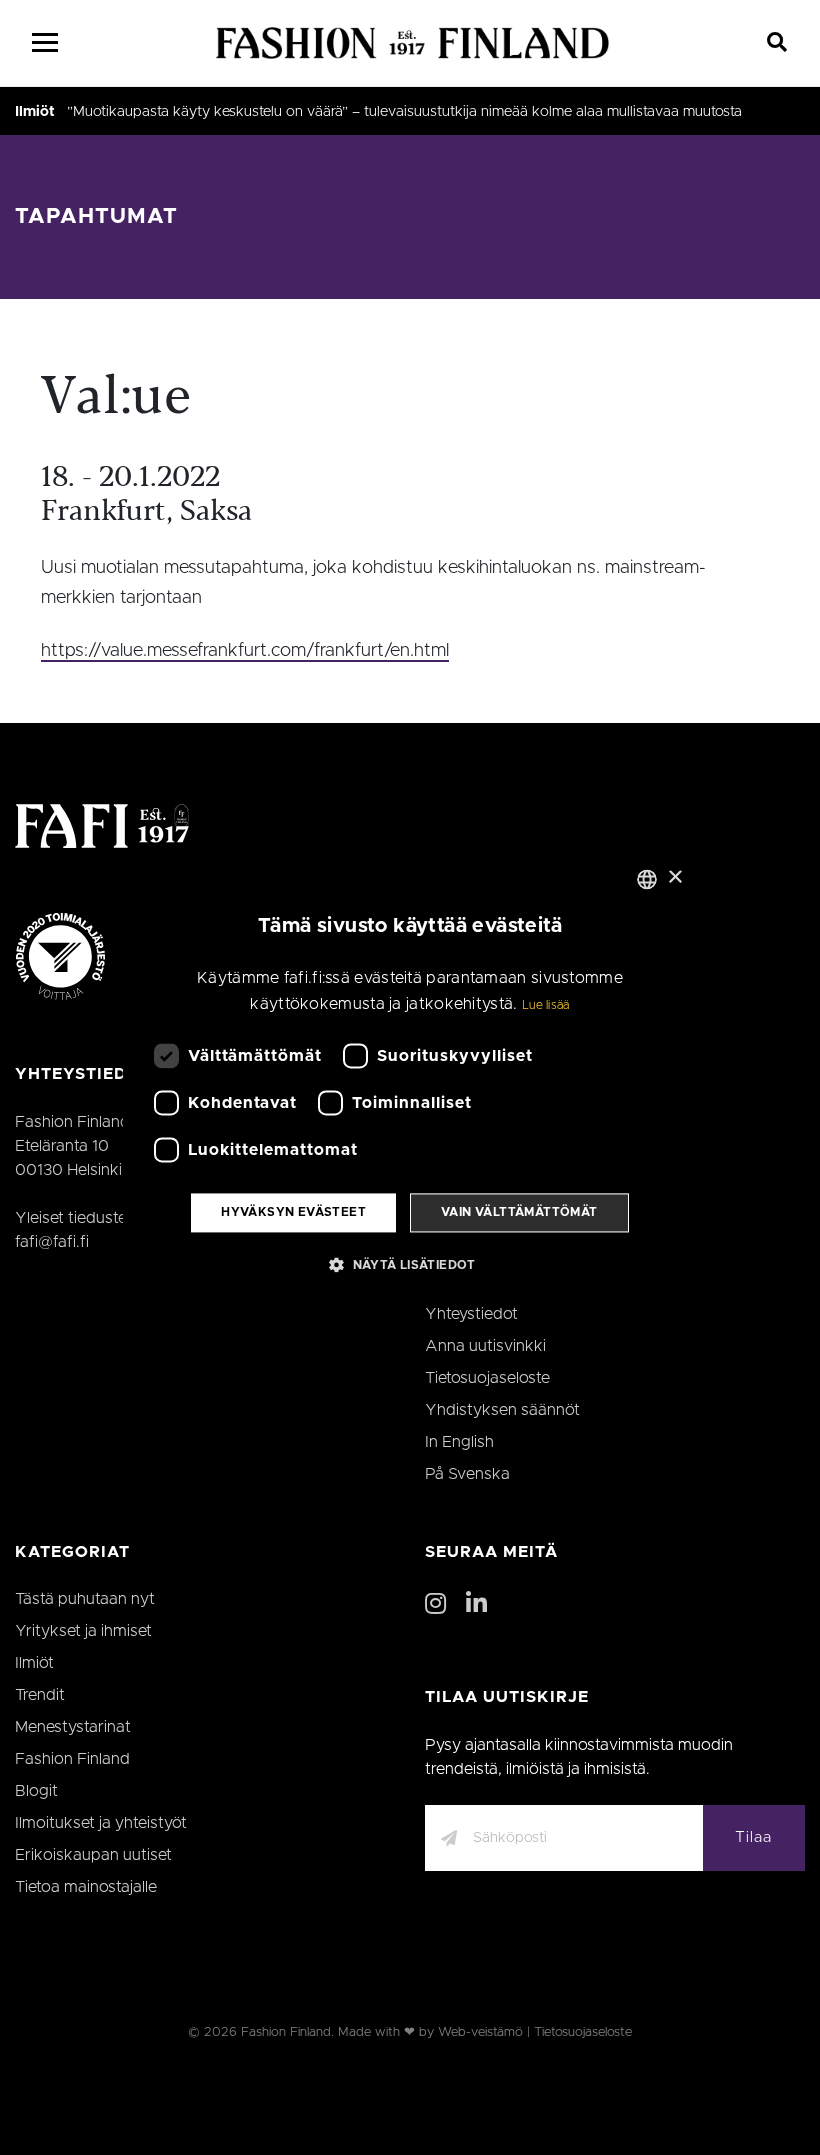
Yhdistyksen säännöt (502, 1410)
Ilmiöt (35, 112)
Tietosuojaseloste (487, 1378)
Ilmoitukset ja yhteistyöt (101, 1823)
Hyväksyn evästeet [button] (293, 1213)
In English (459, 1442)
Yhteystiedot (471, 1314)
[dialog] (410, 1077)
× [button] (674, 877)
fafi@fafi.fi (52, 1242)
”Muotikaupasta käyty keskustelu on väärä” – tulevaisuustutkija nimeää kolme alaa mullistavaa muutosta (404, 112)
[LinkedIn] (476, 1605)
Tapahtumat (96, 216)
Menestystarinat (73, 1727)
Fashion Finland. (287, 2032)
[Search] (777, 43)
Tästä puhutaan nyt (85, 1599)
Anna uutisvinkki (485, 1346)
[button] (410, 1264)
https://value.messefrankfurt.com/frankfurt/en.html (245, 651)
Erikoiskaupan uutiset (93, 1855)
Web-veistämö (480, 2032)
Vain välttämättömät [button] (519, 1213)
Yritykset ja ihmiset (83, 1631)
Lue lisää (546, 1005)
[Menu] (45, 43)
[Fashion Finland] (413, 43)
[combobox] (647, 879)
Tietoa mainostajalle (86, 1887)
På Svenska (467, 1474)
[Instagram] (435, 1605)
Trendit (40, 1695)
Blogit (36, 1791)
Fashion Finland (72, 1759)
